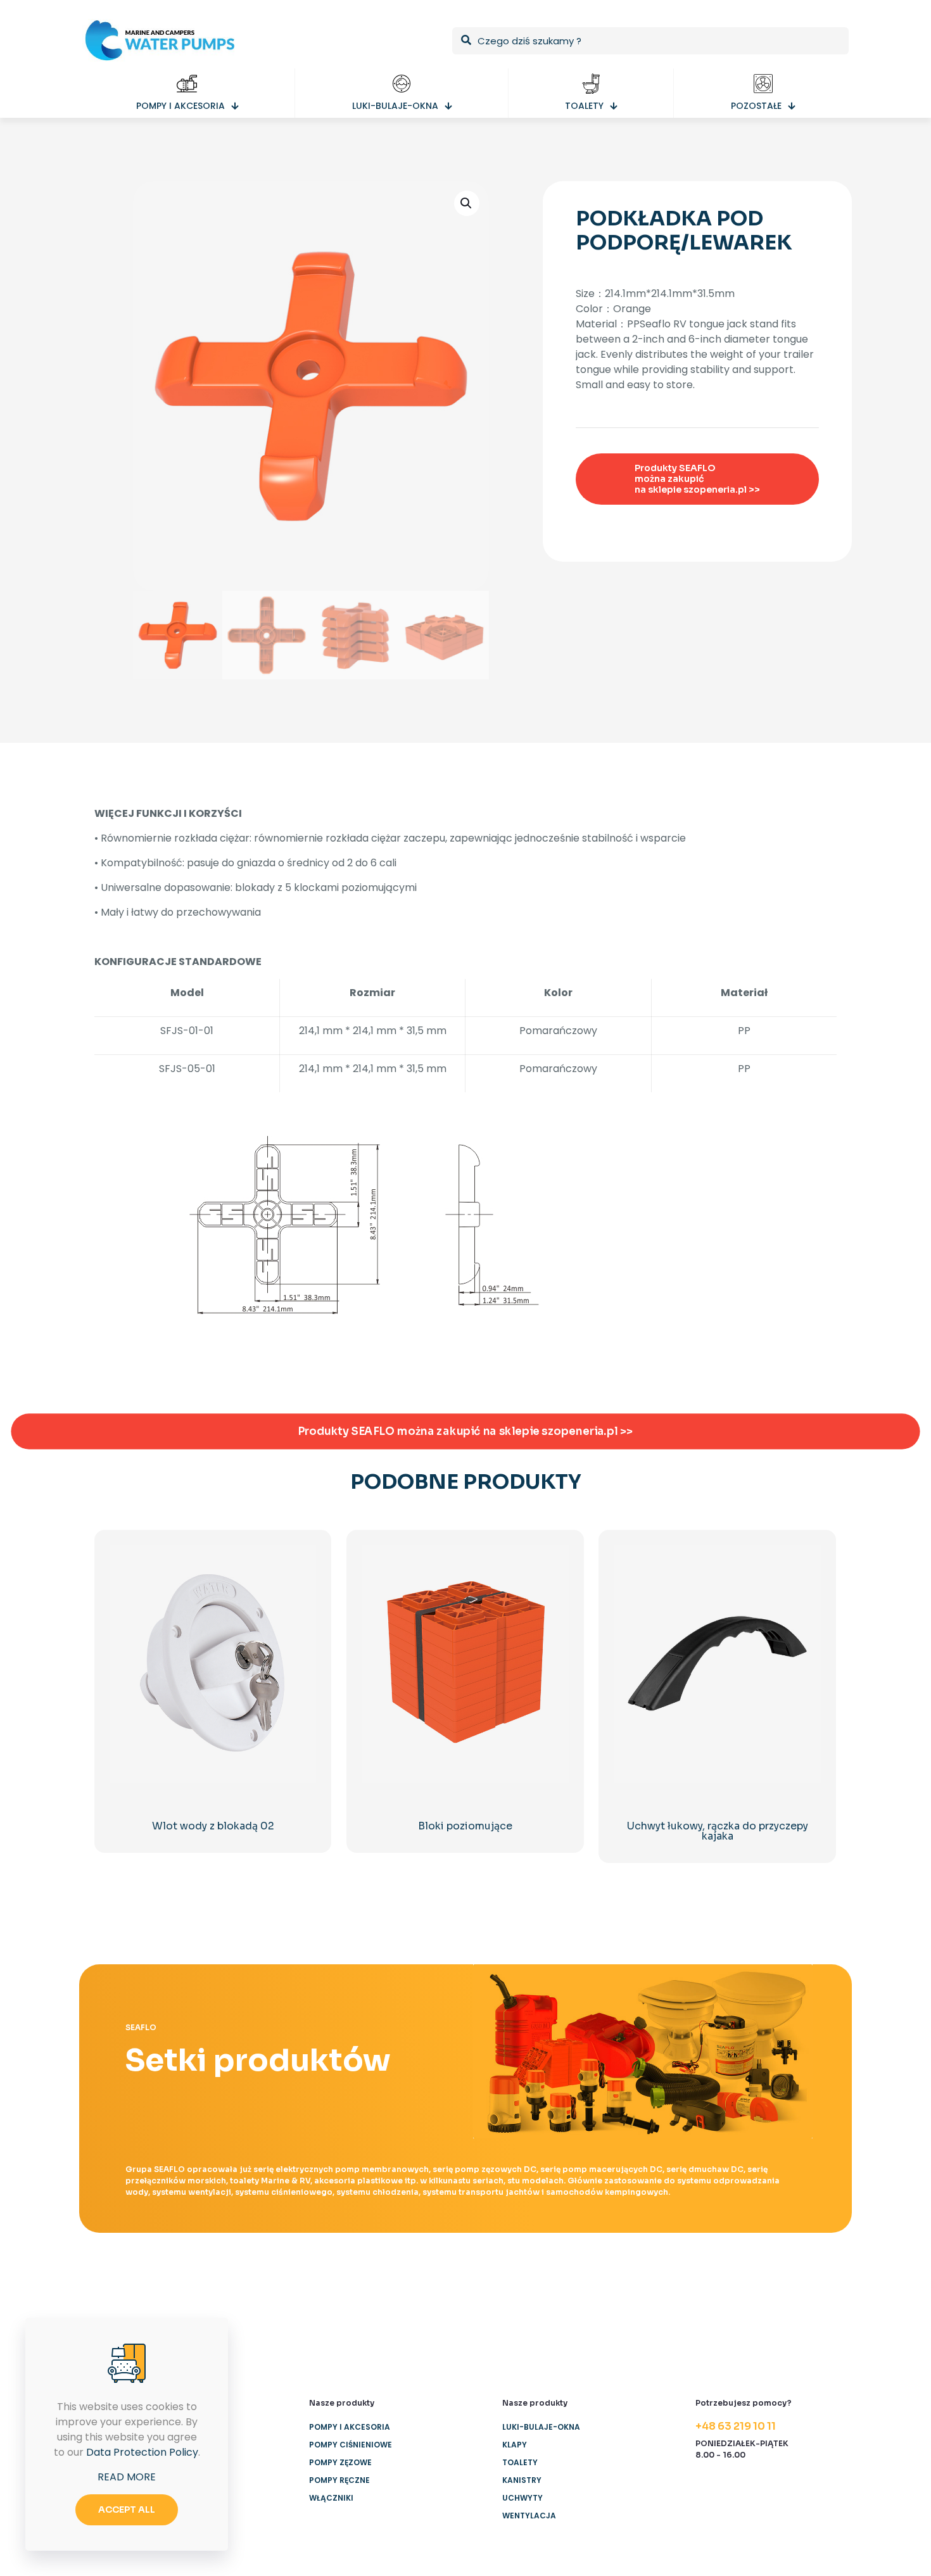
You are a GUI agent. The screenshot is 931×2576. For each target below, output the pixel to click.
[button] (467, 203)
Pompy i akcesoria (350, 2427)
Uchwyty (522, 2498)
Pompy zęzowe (340, 2462)
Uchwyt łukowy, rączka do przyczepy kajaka (718, 1831)
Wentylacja (529, 2516)
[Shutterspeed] (781, 2318)
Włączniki (331, 2498)
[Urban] (529, 2318)
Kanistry (522, 2480)
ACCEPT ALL (127, 2510)
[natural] (655, 2318)
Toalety (520, 2462)
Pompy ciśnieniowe (351, 2445)
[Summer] (402, 2318)
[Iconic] (276, 2318)
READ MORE (127, 2477)
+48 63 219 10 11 (736, 2426)
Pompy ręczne (339, 2480)
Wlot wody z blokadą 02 (213, 1826)
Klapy (515, 2445)
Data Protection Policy (142, 2452)
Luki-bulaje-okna (541, 2427)
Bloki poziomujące (465, 1826)
